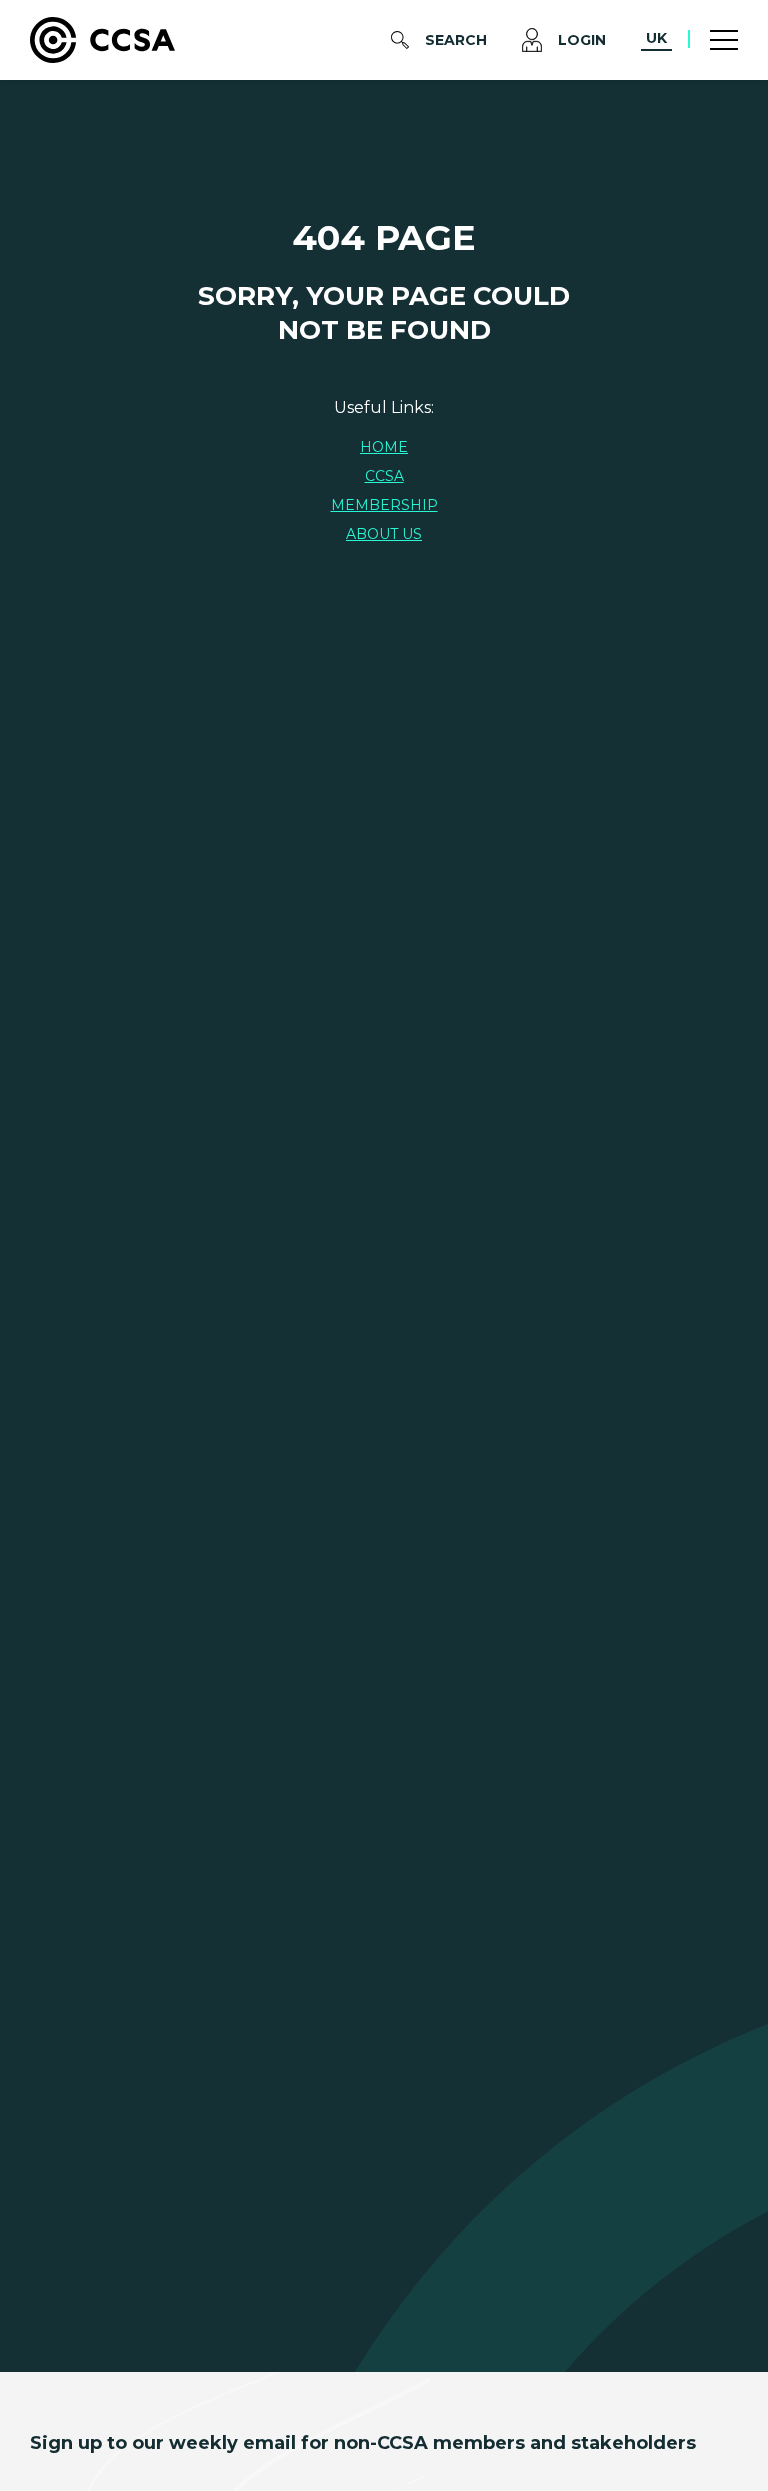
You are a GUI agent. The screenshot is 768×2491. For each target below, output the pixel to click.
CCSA (384, 476)
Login (582, 40)
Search (456, 40)
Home (384, 447)
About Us (384, 534)
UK (656, 38)
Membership (384, 505)
